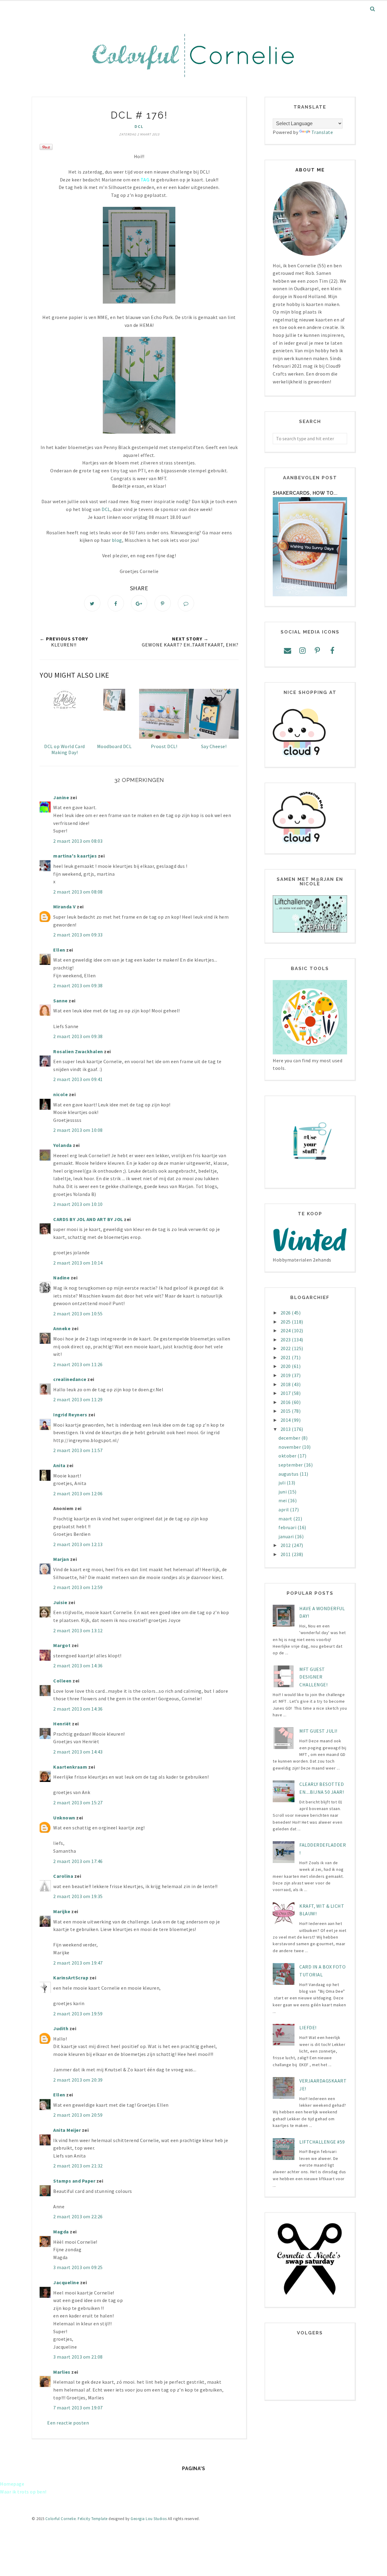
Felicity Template (93, 2519)
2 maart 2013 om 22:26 (78, 2216)
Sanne (60, 1001)
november (290, 1447)
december (290, 1438)
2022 (286, 1348)
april (284, 1509)
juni (283, 1492)
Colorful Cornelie (61, 2519)
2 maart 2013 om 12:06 (78, 1493)
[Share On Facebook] (116, 603)
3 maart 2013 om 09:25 (78, 2267)
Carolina (63, 1876)
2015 (286, 1411)
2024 (286, 1330)
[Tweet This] (92, 603)
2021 (286, 1357)
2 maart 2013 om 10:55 (78, 1314)
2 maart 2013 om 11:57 (78, 1450)
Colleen (62, 1681)
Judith (61, 2028)
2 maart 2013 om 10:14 (78, 1263)
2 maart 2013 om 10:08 (78, 1130)
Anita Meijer (67, 2130)
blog (117, 540)
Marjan (62, 1559)
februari (288, 1527)
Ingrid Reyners (70, 1415)
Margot (62, 1645)
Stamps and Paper (74, 2181)
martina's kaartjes (75, 856)
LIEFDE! (308, 2027)
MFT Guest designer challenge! (313, 1677)
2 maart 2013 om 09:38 (78, 985)
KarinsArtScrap (71, 1978)
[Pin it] (163, 603)
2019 (286, 1375)
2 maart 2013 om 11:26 (78, 1364)
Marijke (62, 1911)
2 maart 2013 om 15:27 (78, 1803)
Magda (61, 2232)
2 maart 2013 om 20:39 (78, 2080)
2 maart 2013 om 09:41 (78, 1079)
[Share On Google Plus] (139, 603)
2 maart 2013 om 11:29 (78, 1399)
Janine (62, 797)
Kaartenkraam (70, 1767)
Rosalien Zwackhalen (78, 1051)
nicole (60, 1094)
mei (283, 1500)
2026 (286, 1313)
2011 (286, 1554)
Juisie (60, 1602)
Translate (322, 132)
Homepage (12, 2484)
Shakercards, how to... (305, 493)
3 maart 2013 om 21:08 (78, 2357)
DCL (139, 126)
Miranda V (65, 907)
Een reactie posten (68, 2423)
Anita (59, 1465)
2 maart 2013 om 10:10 (78, 1204)
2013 (286, 1429)
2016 (286, 1402)
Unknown (64, 1818)
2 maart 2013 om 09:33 (78, 935)
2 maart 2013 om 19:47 (78, 1963)
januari (287, 1536)
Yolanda (63, 1145)
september (291, 1465)
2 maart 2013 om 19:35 (78, 1896)
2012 (286, 1545)
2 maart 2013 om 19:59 (78, 2014)
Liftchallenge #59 (322, 2142)
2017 (286, 1393)
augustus (289, 1474)
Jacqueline (66, 2282)
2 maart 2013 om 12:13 (78, 1544)
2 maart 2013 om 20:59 (78, 2115)
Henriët (62, 1724)
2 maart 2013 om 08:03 (78, 841)
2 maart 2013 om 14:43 (78, 1752)
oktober (288, 1456)
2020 (286, 1366)
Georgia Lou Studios (149, 2519)
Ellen (59, 950)
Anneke (62, 1328)
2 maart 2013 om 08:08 (78, 892)
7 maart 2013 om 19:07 (78, 2408)
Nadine (61, 1278)
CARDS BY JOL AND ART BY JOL (88, 1219)
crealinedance (70, 1379)
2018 (286, 1384)
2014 (286, 1420)
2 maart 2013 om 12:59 (78, 1587)
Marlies (62, 2372)
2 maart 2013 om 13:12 (78, 1630)
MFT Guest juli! (318, 1731)
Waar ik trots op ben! (23, 2492)
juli (283, 1483)
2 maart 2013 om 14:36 (78, 1666)
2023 (286, 1340)
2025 (286, 1322)
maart (286, 1519)
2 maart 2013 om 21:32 (78, 2166)
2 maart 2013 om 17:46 (78, 1861)
